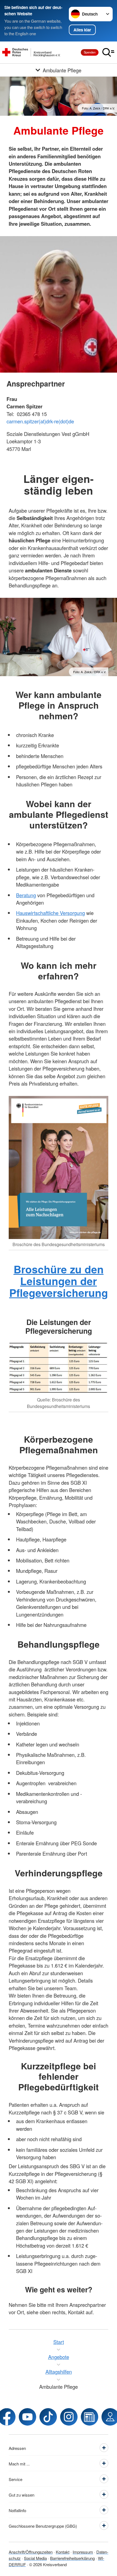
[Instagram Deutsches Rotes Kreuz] (69, 2417)
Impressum (83, 2552)
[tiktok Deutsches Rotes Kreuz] (48, 2417)
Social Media (35, 2558)
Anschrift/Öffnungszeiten (31, 2552)
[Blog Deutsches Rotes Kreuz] (90, 2417)
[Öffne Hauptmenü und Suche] (108, 52)
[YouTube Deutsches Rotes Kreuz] (27, 2417)
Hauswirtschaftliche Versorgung (50, 913)
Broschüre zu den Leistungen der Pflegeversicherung (59, 1281)
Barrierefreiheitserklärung (72, 2558)
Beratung (26, 895)
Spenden (90, 52)
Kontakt (63, 2552)
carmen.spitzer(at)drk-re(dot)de (40, 421)
